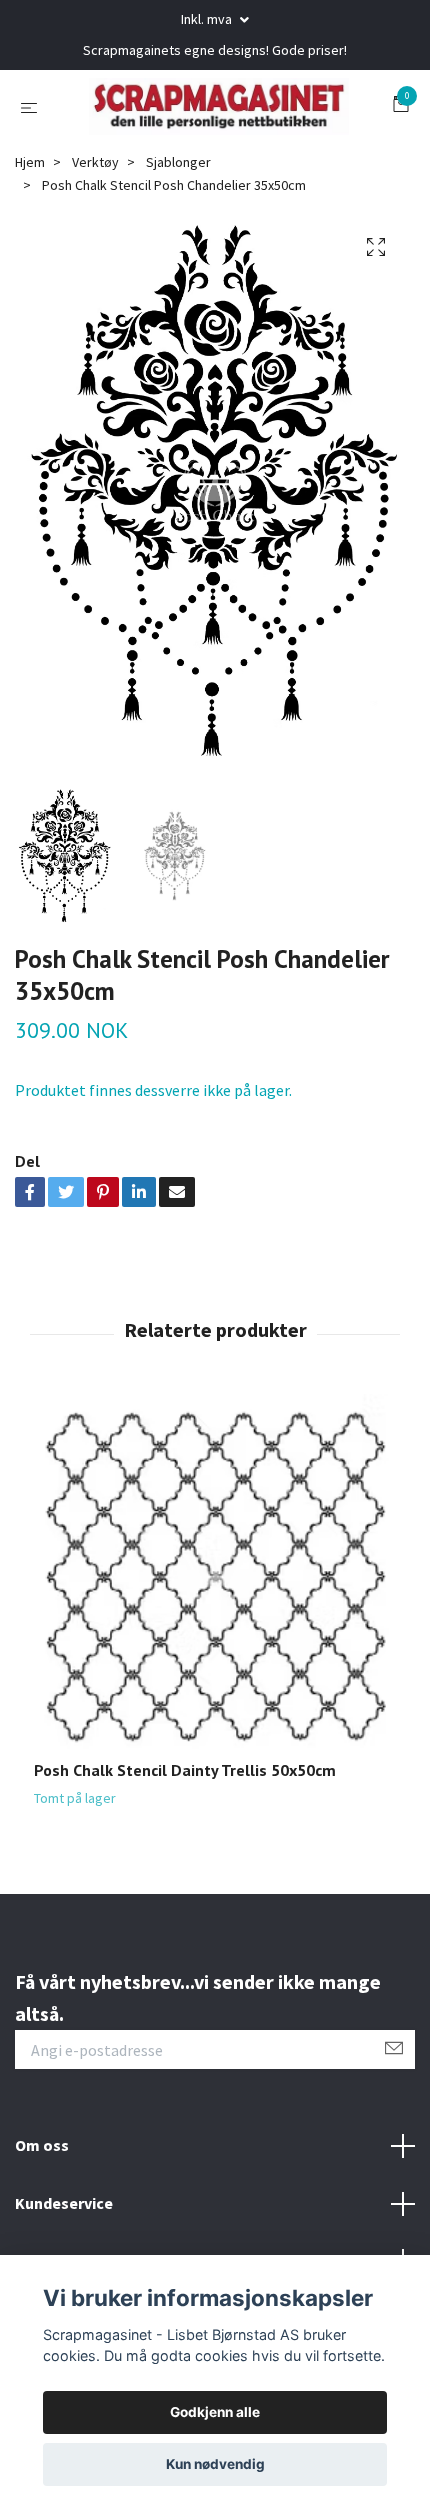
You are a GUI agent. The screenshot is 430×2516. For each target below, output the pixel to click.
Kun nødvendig (215, 2464)
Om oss (42, 2194)
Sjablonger (178, 210)
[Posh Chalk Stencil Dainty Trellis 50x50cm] (215, 1625)
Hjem (30, 210)
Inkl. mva (208, 19)
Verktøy (95, 210)
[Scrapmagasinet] (232, 118)
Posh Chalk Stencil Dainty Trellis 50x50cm (185, 1818)
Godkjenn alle (215, 2412)
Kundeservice (64, 2251)
